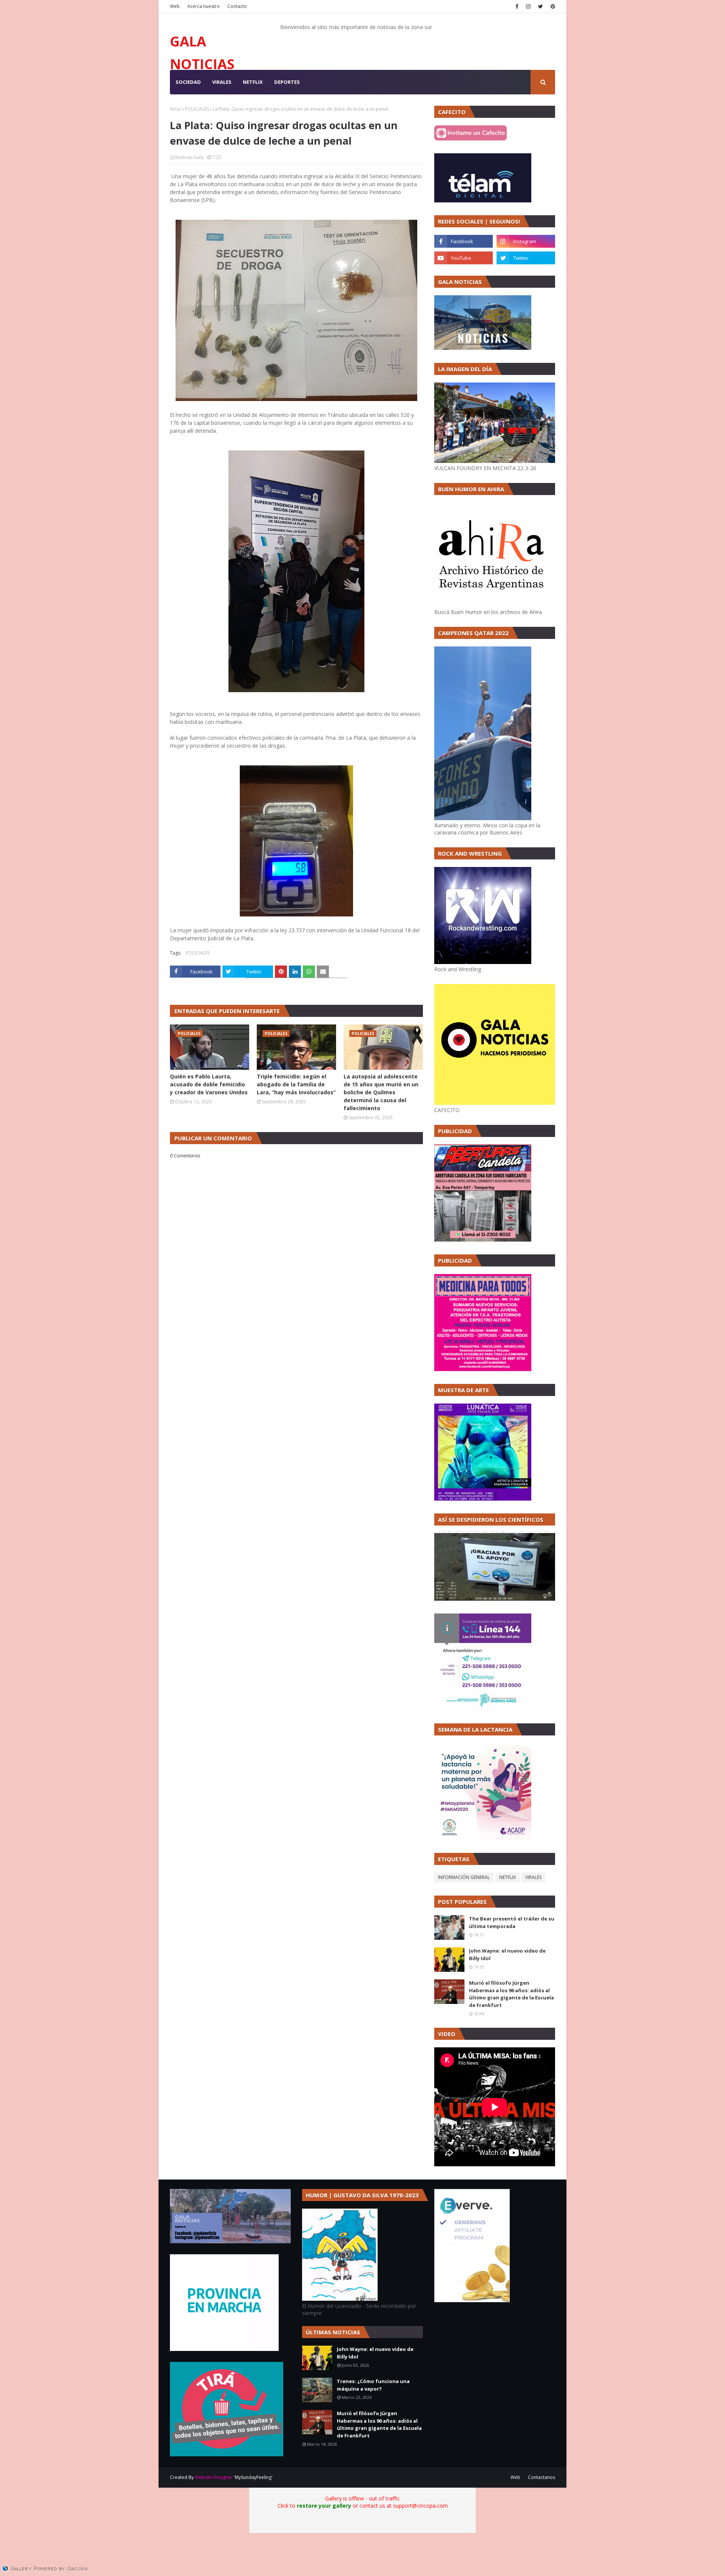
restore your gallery (324, 2506)
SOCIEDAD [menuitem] (188, 82)
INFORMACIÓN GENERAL (464, 1877)
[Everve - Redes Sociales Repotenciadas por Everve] (472, 2300)
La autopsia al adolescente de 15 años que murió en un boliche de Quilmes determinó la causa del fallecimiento (381, 1092)
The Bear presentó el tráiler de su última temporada (512, 1922)
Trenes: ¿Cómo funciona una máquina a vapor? (373, 2385)
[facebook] (517, 6)
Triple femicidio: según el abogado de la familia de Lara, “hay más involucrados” (296, 1084)
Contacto (237, 6)
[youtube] (464, 258)
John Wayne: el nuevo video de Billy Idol (507, 1954)
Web (175, 6)
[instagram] (528, 6)
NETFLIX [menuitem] (253, 82)
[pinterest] (552, 6)
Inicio (176, 109)
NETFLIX (507, 1877)
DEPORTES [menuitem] (287, 82)
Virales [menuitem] (222, 82)
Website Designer (214, 2477)
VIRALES (533, 1877)
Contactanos (541, 2477)
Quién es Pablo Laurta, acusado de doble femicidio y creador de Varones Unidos (209, 1084)
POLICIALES (197, 109)
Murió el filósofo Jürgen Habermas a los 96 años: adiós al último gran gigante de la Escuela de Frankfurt (511, 1994)
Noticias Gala (189, 157)
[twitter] (541, 6)
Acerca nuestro (204, 6)
